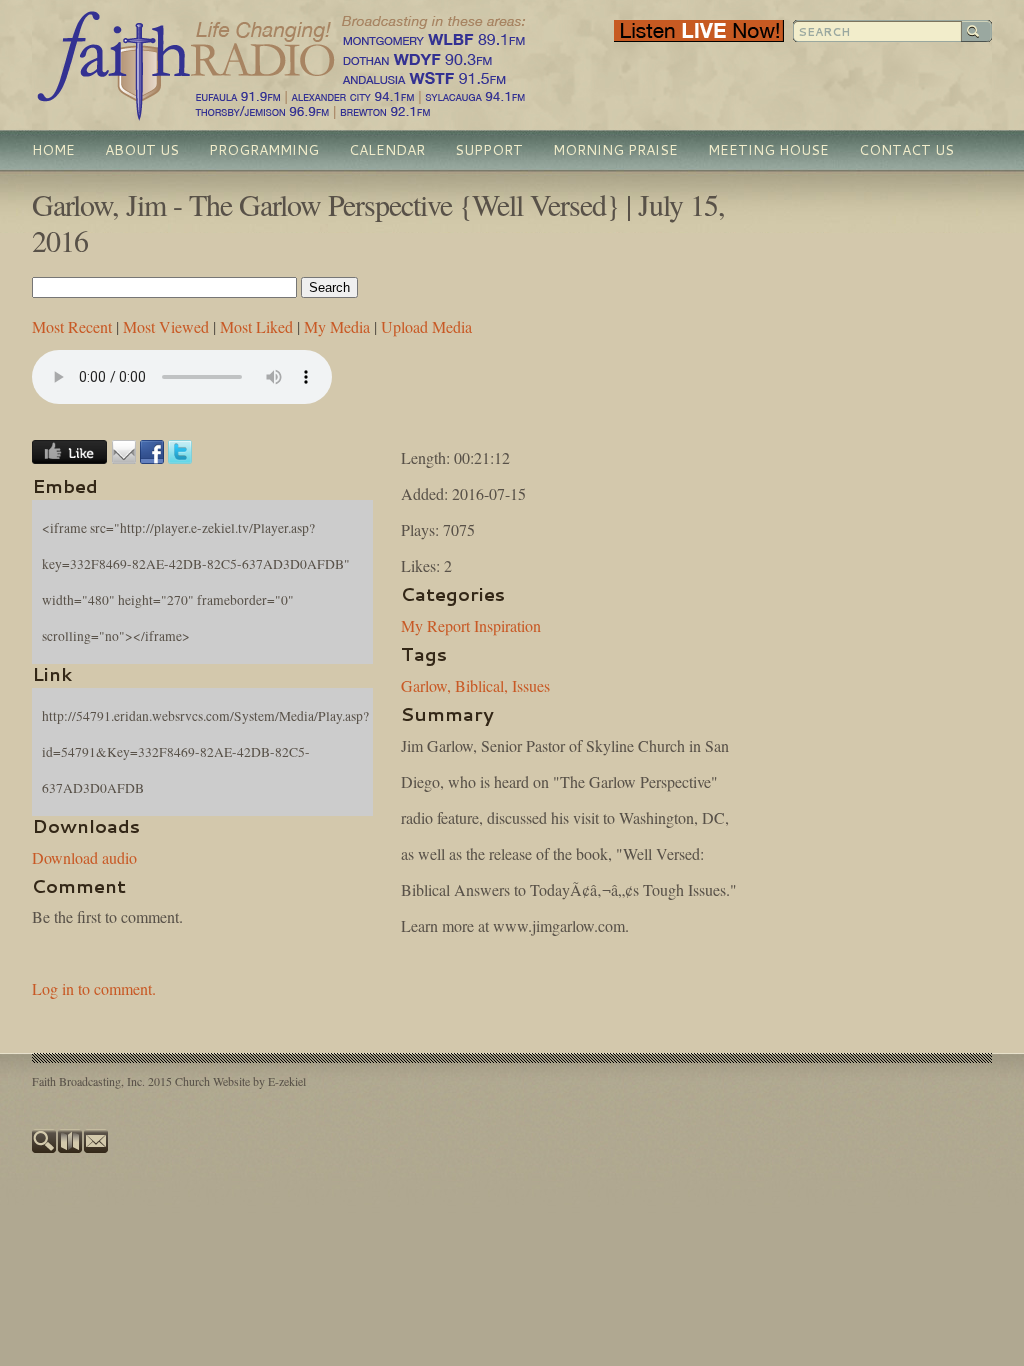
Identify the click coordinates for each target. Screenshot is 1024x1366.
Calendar (387, 150)
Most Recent (72, 326)
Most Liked (256, 326)
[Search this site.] (45, 1148)
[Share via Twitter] (180, 457)
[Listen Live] (699, 37)
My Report (435, 625)
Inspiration (507, 625)
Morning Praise (615, 150)
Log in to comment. (94, 988)
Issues (531, 685)
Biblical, (481, 685)
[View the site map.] (71, 1148)
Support (489, 150)
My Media (337, 326)
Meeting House (768, 150)
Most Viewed (166, 326)
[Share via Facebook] (152, 457)
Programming (264, 150)
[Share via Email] (124, 457)
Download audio (84, 857)
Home (53, 150)
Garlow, (426, 685)
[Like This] (69, 457)
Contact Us (906, 150)
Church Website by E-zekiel (240, 1081)
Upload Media (426, 326)
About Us (142, 150)
